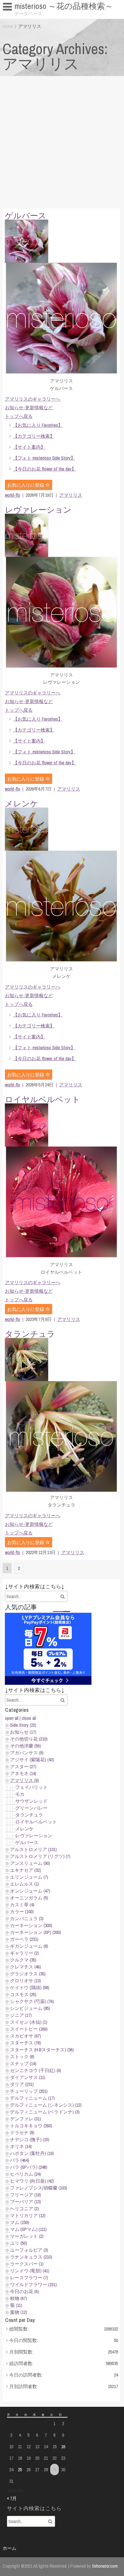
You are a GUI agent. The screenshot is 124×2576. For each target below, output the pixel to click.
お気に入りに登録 (26, 485)
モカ (20, 1794)
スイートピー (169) (29, 2029)
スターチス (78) (26, 2043)
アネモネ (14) (23, 1773)
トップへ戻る (19, 416)
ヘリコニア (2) (25, 2208)
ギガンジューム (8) (29, 1946)
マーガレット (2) (27, 2236)
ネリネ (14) (21, 2146)
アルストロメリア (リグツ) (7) (40, 1856)
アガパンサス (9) (27, 1753)
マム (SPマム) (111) (28, 2229)
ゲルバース (26, 216)
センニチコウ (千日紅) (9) (36, 2070)
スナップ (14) (23, 2063)
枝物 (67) (19, 2298)
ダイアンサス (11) (28, 2077)
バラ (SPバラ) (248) (29, 2167)
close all (29, 1718)
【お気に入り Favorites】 (31, 17)
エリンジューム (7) (29, 1877)
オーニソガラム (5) (29, 1898)
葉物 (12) (19, 2312)
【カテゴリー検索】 (34, 436)
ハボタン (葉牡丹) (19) (32, 2153)
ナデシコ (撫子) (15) (30, 2139)
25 (20, 2470)
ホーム (10, 2548)
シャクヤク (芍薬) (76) (32, 2001)
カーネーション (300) (31, 1925)
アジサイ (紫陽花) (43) (32, 1760)
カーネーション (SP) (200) (36, 1932)
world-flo (13, 495)
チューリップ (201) (29, 2091)
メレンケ (22, 804)
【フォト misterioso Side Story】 (44, 458)
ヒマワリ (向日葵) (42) (32, 2181)
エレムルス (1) (25, 1884)
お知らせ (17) (23, 1732)
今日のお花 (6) (25, 2291)
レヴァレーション (38, 510)
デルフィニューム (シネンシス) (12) (46, 2105)
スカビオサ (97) (26, 2036)
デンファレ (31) (26, 2119)
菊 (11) (16, 2305)
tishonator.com (105, 2566)
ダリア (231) (22, 2084)
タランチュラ (30, 1334)
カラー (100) (22, 1911)
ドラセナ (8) (22, 2133)
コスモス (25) (23, 1994)
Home (8, 26)
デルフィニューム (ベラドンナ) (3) (45, 2112)
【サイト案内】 (29, 447)
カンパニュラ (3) (27, 1918)
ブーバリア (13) (26, 2202)
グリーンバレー (31, 1808)
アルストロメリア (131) (33, 1849)
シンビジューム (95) (30, 2008)
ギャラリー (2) (25, 1953)
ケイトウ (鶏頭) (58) (30, 1987)
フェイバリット (31, 1787)
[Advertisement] (62, 141)
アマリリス (71, 495)
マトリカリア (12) (28, 2215)
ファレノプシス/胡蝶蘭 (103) (39, 2188)
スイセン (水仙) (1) (29, 2022)
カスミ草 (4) (22, 1905)
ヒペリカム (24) (26, 2174)
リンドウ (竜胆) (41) (30, 2271)
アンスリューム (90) (30, 1863)
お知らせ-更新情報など (29, 408)
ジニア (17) (21, 2015)
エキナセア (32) (26, 1870)
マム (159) (20, 2222)
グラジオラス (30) (28, 1974)
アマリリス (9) (25, 1780)
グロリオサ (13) (26, 1981)
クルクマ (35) (23, 1960)
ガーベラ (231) (24, 1939)
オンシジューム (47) (30, 1891)
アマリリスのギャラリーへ (33, 399)
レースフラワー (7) (29, 2278)
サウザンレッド (31, 1801)
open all (12, 1718)
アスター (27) (23, 1766)
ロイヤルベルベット (43, 1099)
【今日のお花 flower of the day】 (45, 469)
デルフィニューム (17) (32, 2098)
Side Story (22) (23, 1725)
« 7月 (12, 2498)
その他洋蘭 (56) (26, 1746)
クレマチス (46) (26, 1967)
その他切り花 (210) (29, 1739)
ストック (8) (22, 2057)
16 (63, 2446)
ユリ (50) (19, 2243)
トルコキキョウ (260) (31, 2126)
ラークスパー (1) (27, 2264)
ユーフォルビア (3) (29, 2250)
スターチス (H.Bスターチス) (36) (42, 2050)
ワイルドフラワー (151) (33, 2284)
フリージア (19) (26, 2195)
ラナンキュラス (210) (31, 2257)
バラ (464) (20, 2160)
